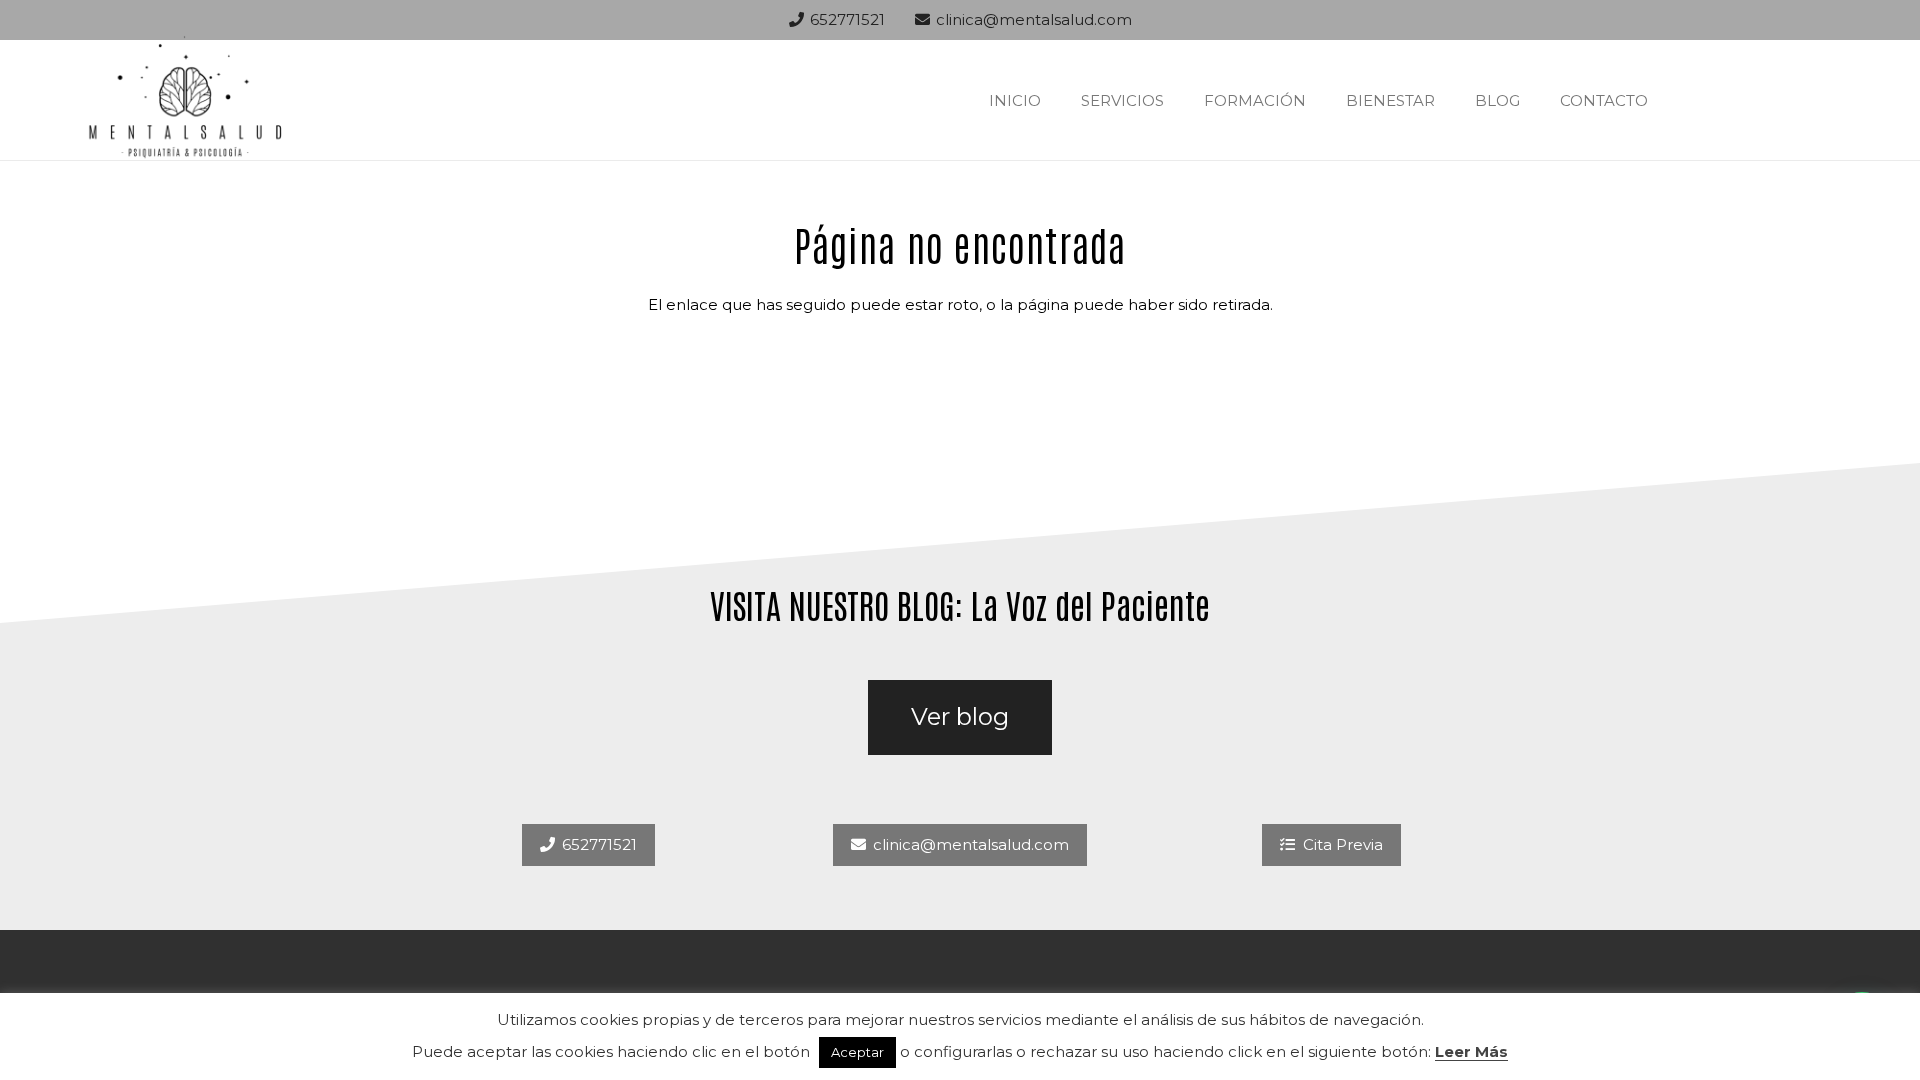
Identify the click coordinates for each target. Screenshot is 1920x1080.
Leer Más (1471, 1051)
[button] (1178, 100)
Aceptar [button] (857, 1052)
